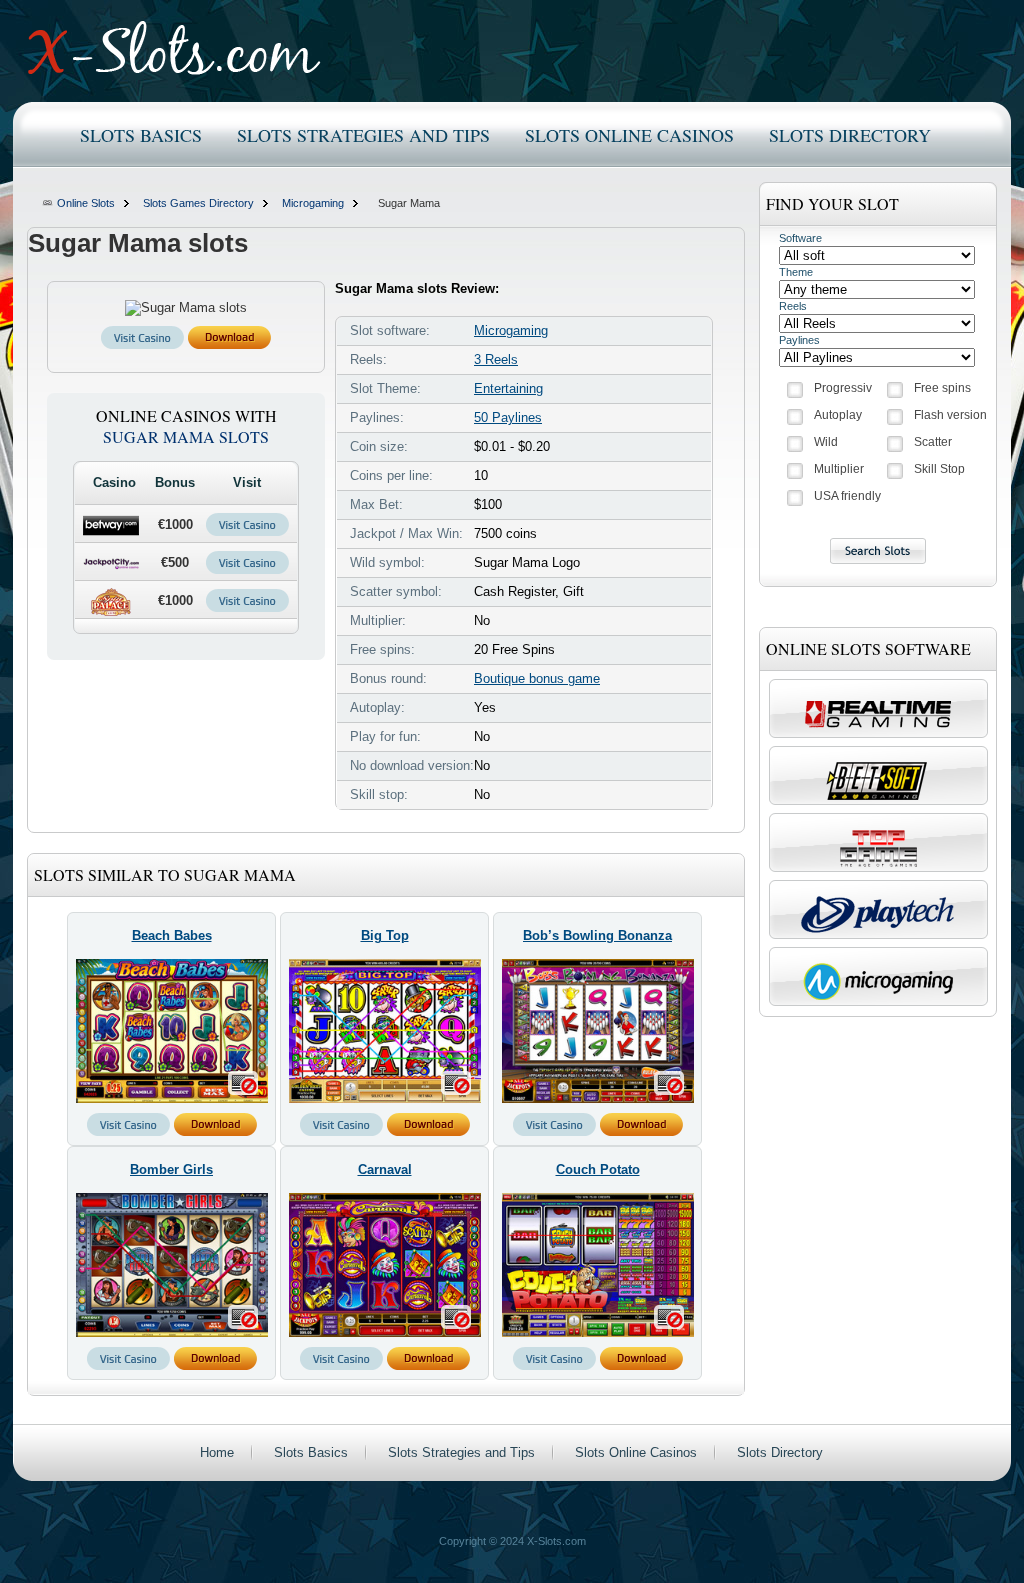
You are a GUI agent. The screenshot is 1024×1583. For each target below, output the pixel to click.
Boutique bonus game (537, 678)
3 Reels (496, 359)
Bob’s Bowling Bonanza (597, 935)
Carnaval (385, 1169)
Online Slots (86, 203)
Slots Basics (141, 135)
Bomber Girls (171, 1169)
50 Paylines (508, 417)
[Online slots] (174, 48)
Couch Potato (598, 1169)
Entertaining (508, 388)
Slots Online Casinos (629, 135)
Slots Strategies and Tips (363, 135)
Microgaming (313, 203)
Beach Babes (172, 935)
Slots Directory (850, 135)
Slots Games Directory (198, 203)
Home (217, 1452)
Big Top (385, 935)
